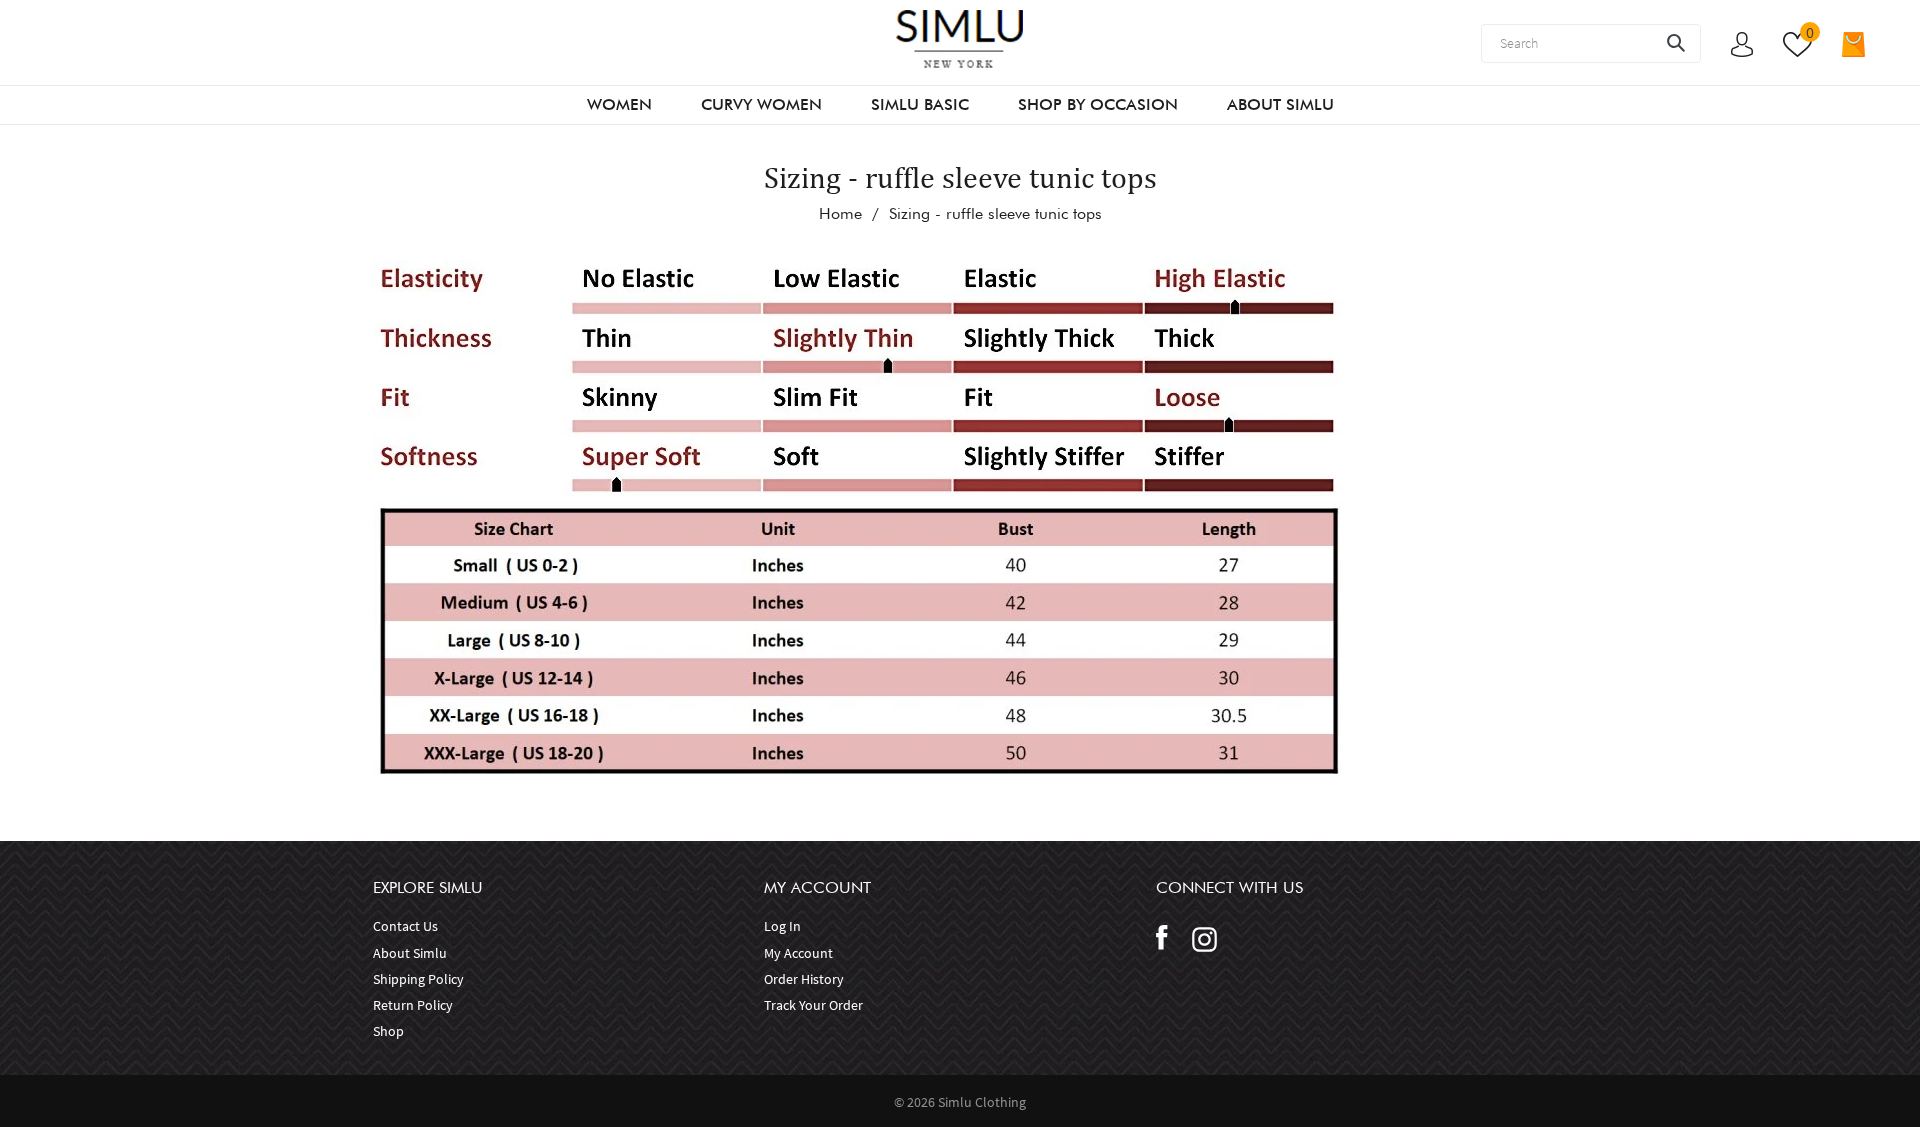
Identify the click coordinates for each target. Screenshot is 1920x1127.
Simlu (956, 1102)
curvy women (761, 104)
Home (840, 213)
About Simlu (1280, 104)
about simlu (410, 953)
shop (388, 1031)
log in (782, 926)
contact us (405, 926)
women (619, 104)
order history (804, 979)
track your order (813, 1005)
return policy (413, 1005)
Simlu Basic (920, 104)
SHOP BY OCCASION (1098, 104)
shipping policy (418, 979)
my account (798, 953)
